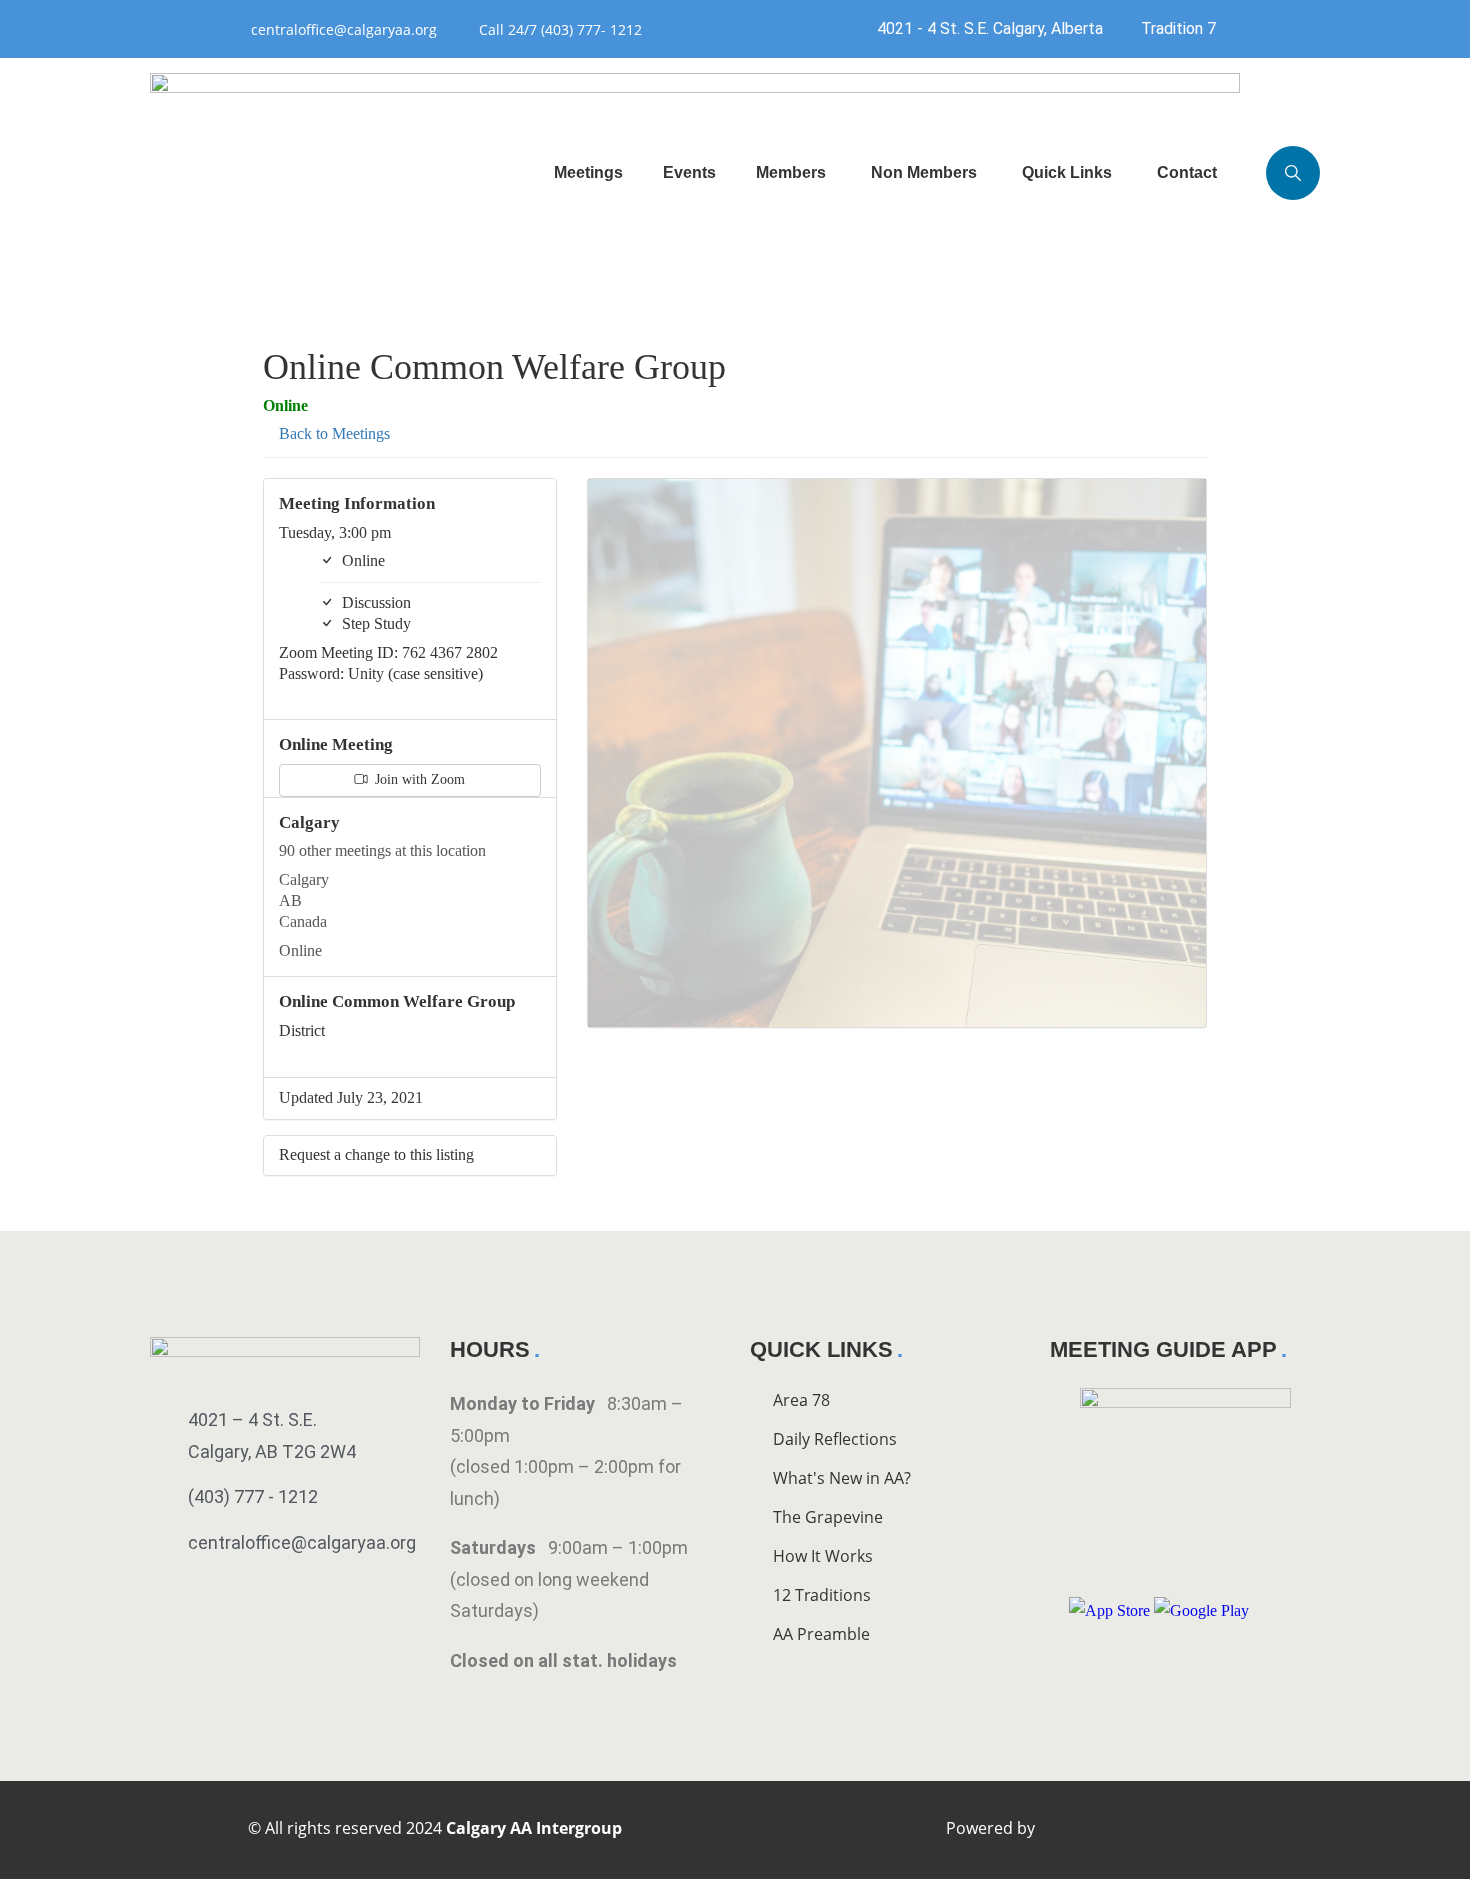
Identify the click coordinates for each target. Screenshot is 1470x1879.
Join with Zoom (418, 779)
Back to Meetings (332, 433)
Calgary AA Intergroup (534, 1828)
